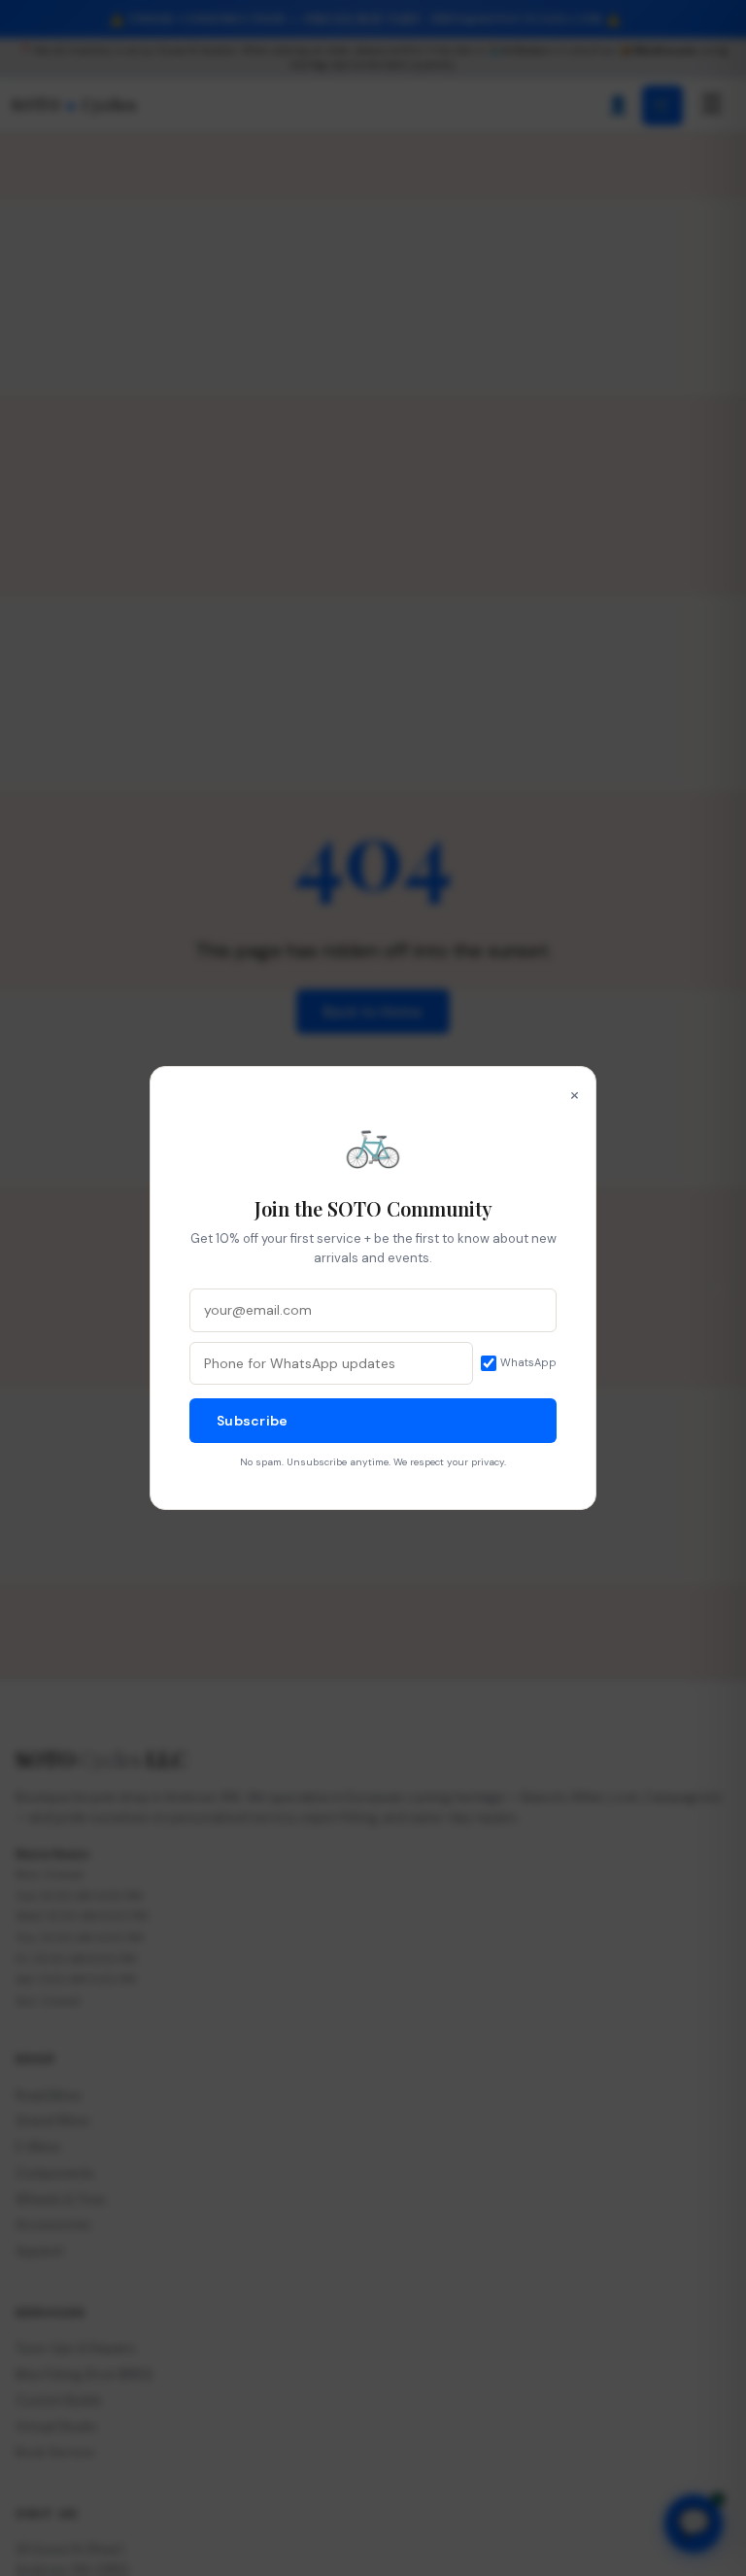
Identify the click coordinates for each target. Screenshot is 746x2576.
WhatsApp (528, 1362)
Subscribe (253, 1421)
